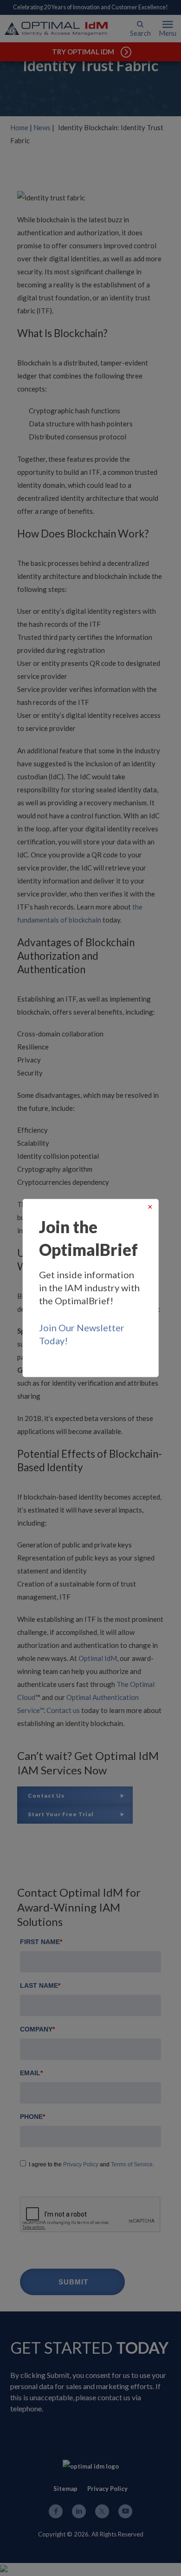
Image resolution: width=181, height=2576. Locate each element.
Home (19, 127)
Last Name (40, 1985)
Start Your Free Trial (61, 1814)
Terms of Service (132, 2164)
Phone (32, 2117)
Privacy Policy (81, 2164)
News (42, 127)
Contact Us (46, 1796)
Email (31, 2073)
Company (37, 2029)
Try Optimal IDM (83, 52)
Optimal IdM (98, 1658)
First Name (41, 1942)
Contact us (63, 1710)
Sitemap (65, 2489)
